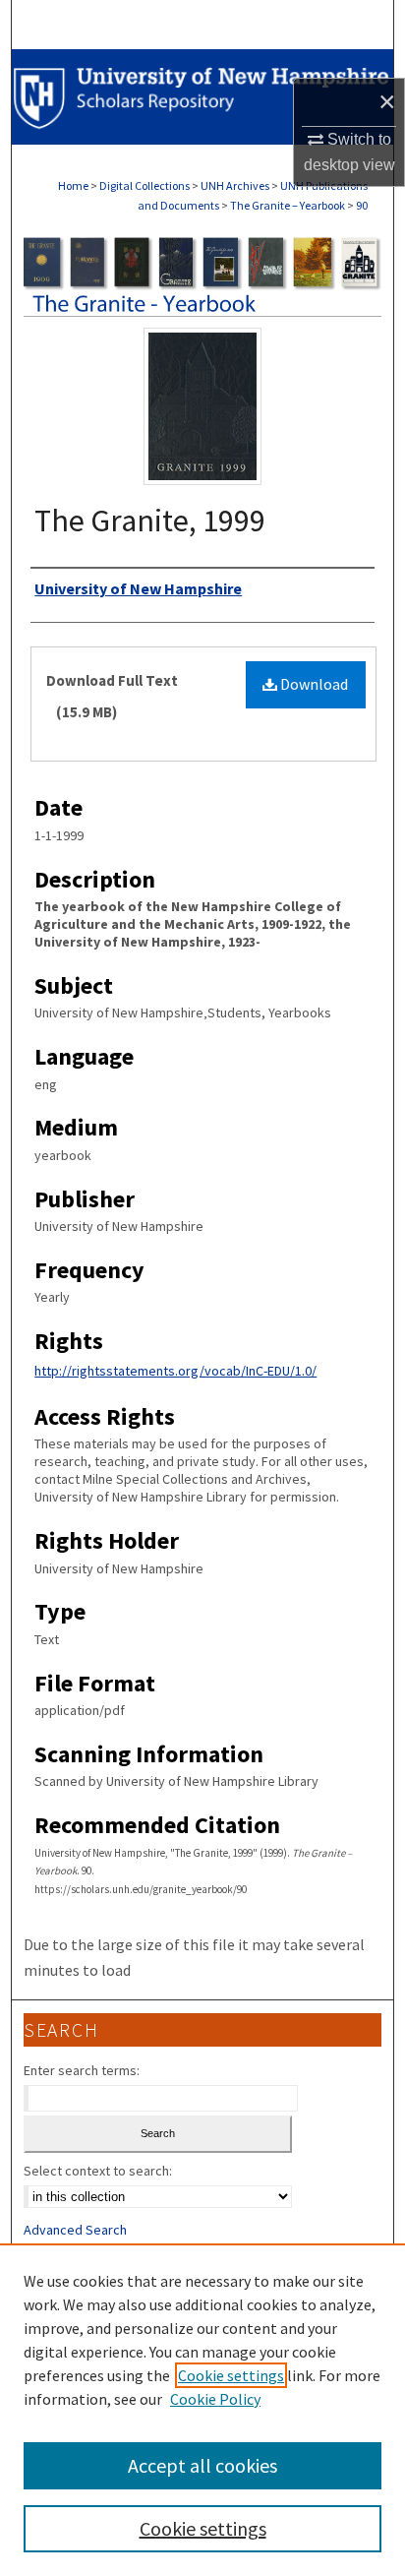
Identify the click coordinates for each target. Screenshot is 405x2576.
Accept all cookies (202, 2465)
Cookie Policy (215, 2399)
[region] (202, 2410)
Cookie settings (231, 2375)
